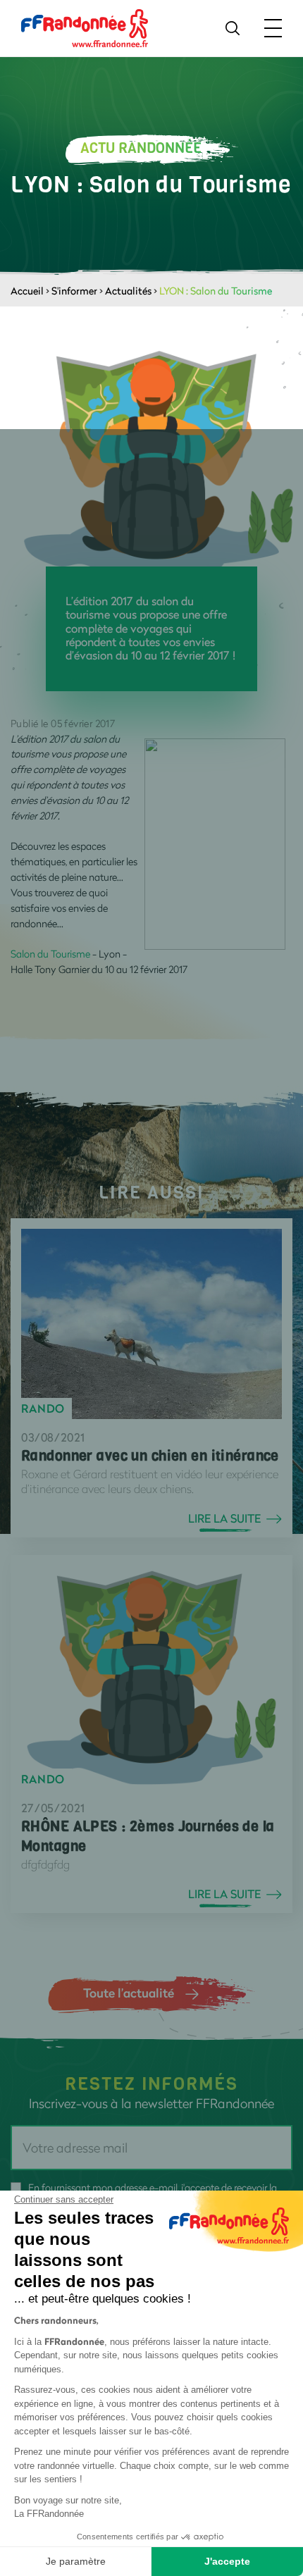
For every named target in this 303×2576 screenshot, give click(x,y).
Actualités (128, 291)
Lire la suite (224, 1518)
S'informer (74, 291)
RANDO (43, 1408)
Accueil (27, 291)
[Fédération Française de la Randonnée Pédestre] (85, 27)
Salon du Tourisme (51, 954)
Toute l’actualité (129, 1993)
